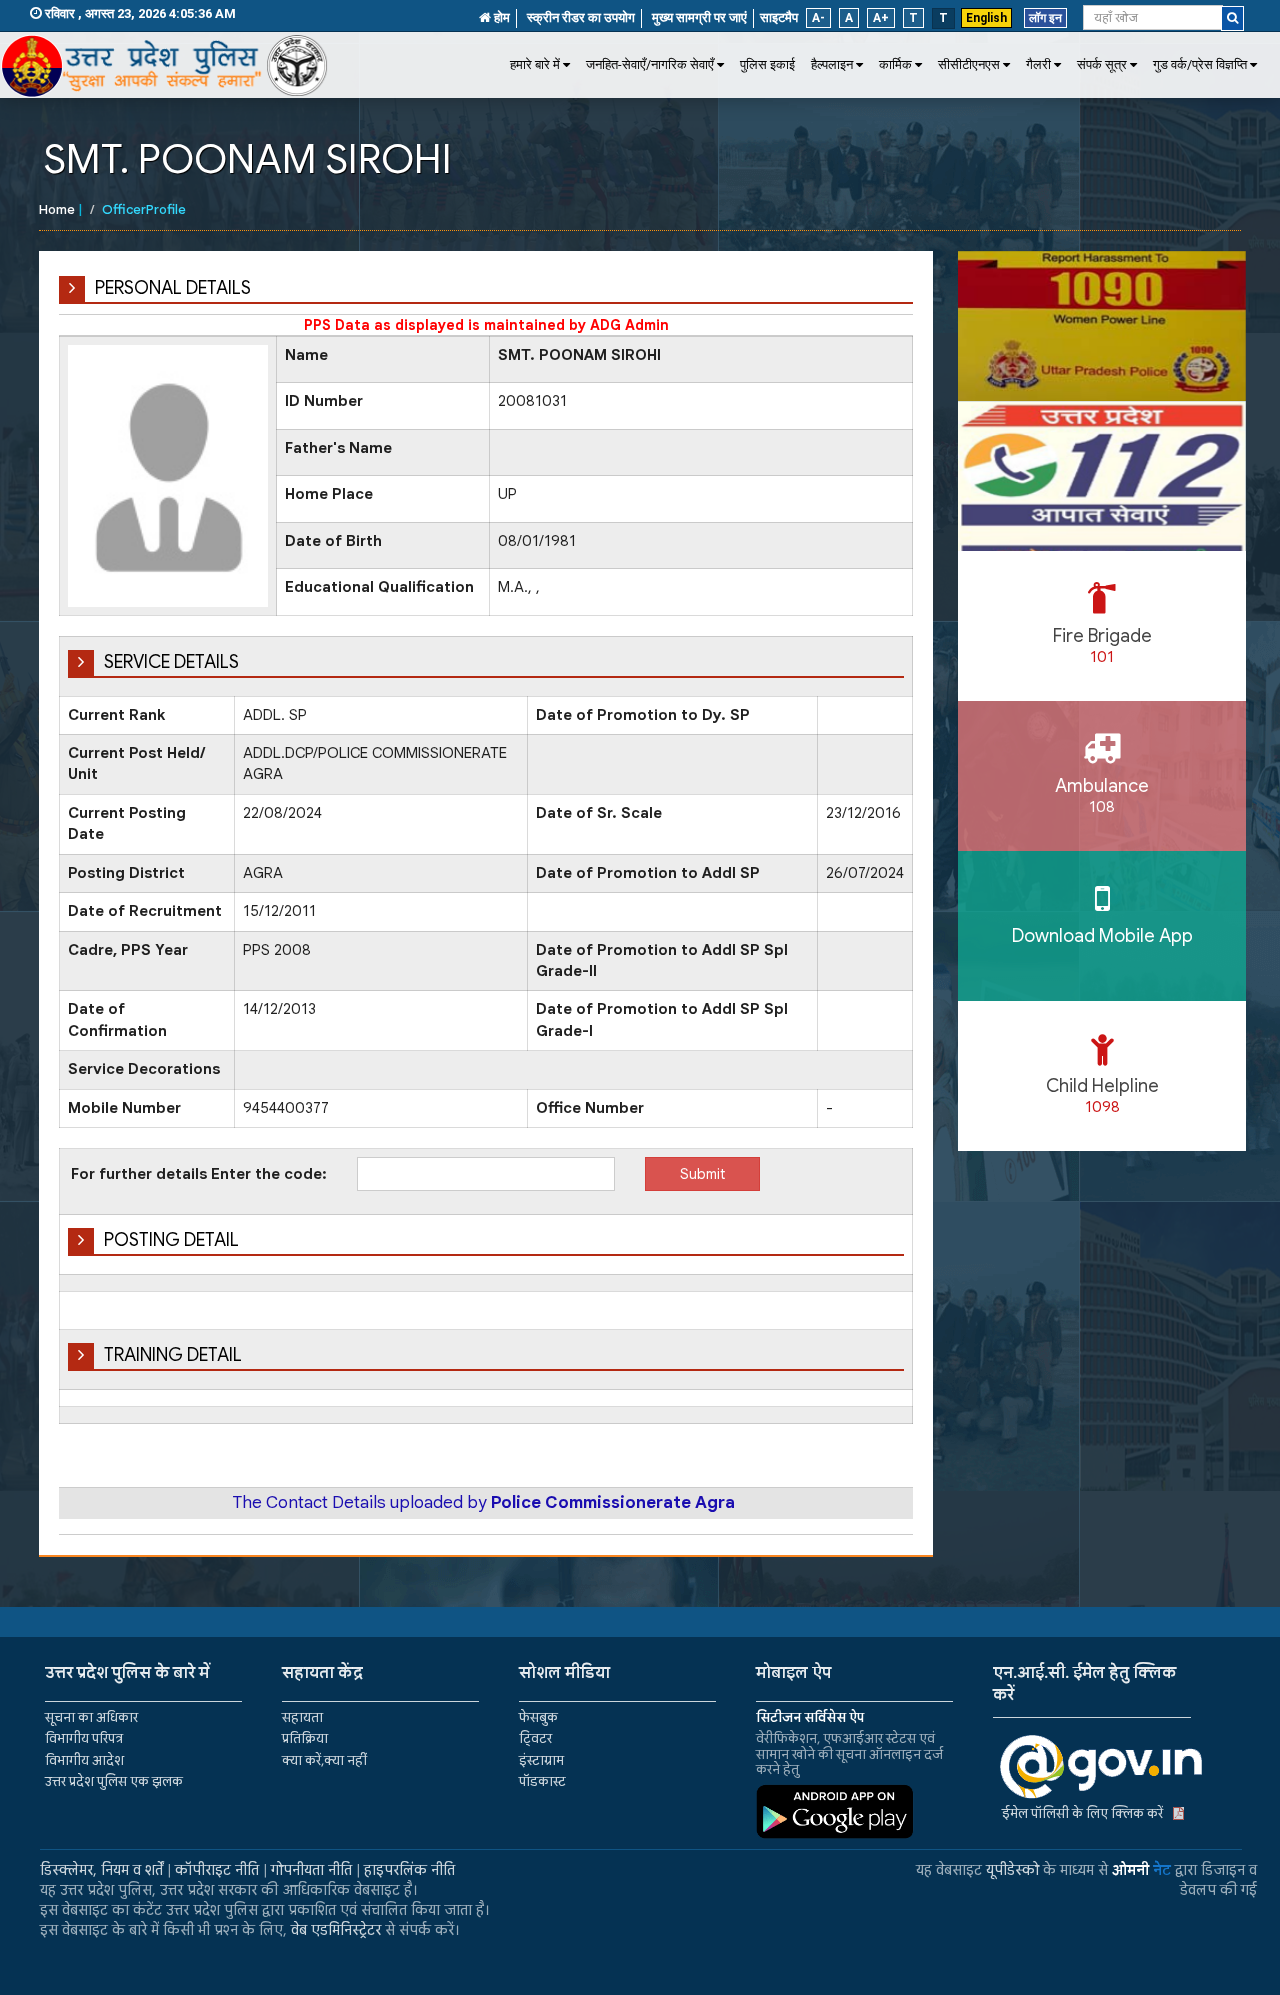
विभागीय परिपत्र (84, 1738)
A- (818, 18)
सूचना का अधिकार (91, 1717)
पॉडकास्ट (542, 1781)
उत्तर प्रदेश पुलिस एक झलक (114, 1781)
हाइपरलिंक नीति (409, 1870)
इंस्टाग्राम (541, 1760)
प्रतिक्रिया (305, 1738)
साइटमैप (779, 17)
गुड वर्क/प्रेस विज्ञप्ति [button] (1200, 64)
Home (57, 209)
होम (500, 17)
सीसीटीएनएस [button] (969, 64)
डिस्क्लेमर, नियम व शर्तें (101, 1870)
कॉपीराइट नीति (217, 1870)
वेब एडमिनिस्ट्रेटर (336, 1930)
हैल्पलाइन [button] (832, 64)
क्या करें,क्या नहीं (324, 1760)
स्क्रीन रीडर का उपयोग (581, 17)
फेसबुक (538, 1717)
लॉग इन (1045, 18)
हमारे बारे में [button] (535, 64)
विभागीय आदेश (84, 1760)
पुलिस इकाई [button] (767, 64)
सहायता (302, 1717)
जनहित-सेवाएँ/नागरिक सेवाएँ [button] (650, 64)
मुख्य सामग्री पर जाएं (699, 17)
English (986, 18)
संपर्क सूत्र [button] (1102, 64)
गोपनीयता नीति (311, 1870)
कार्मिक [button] (895, 64)
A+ (881, 18)
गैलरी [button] (1038, 64)
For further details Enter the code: (199, 1174)
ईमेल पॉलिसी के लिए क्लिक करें (1082, 1813)
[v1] (1232, 18)
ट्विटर (535, 1738)
